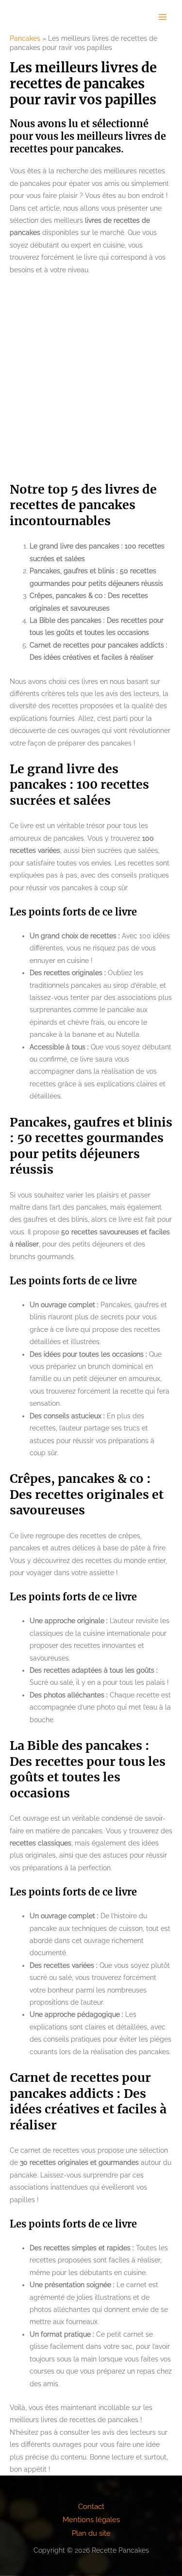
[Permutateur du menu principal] (163, 17)
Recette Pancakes (43, 17)
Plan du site (91, 2533)
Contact (91, 2506)
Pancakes (25, 38)
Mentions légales (91, 2519)
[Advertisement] (91, 379)
